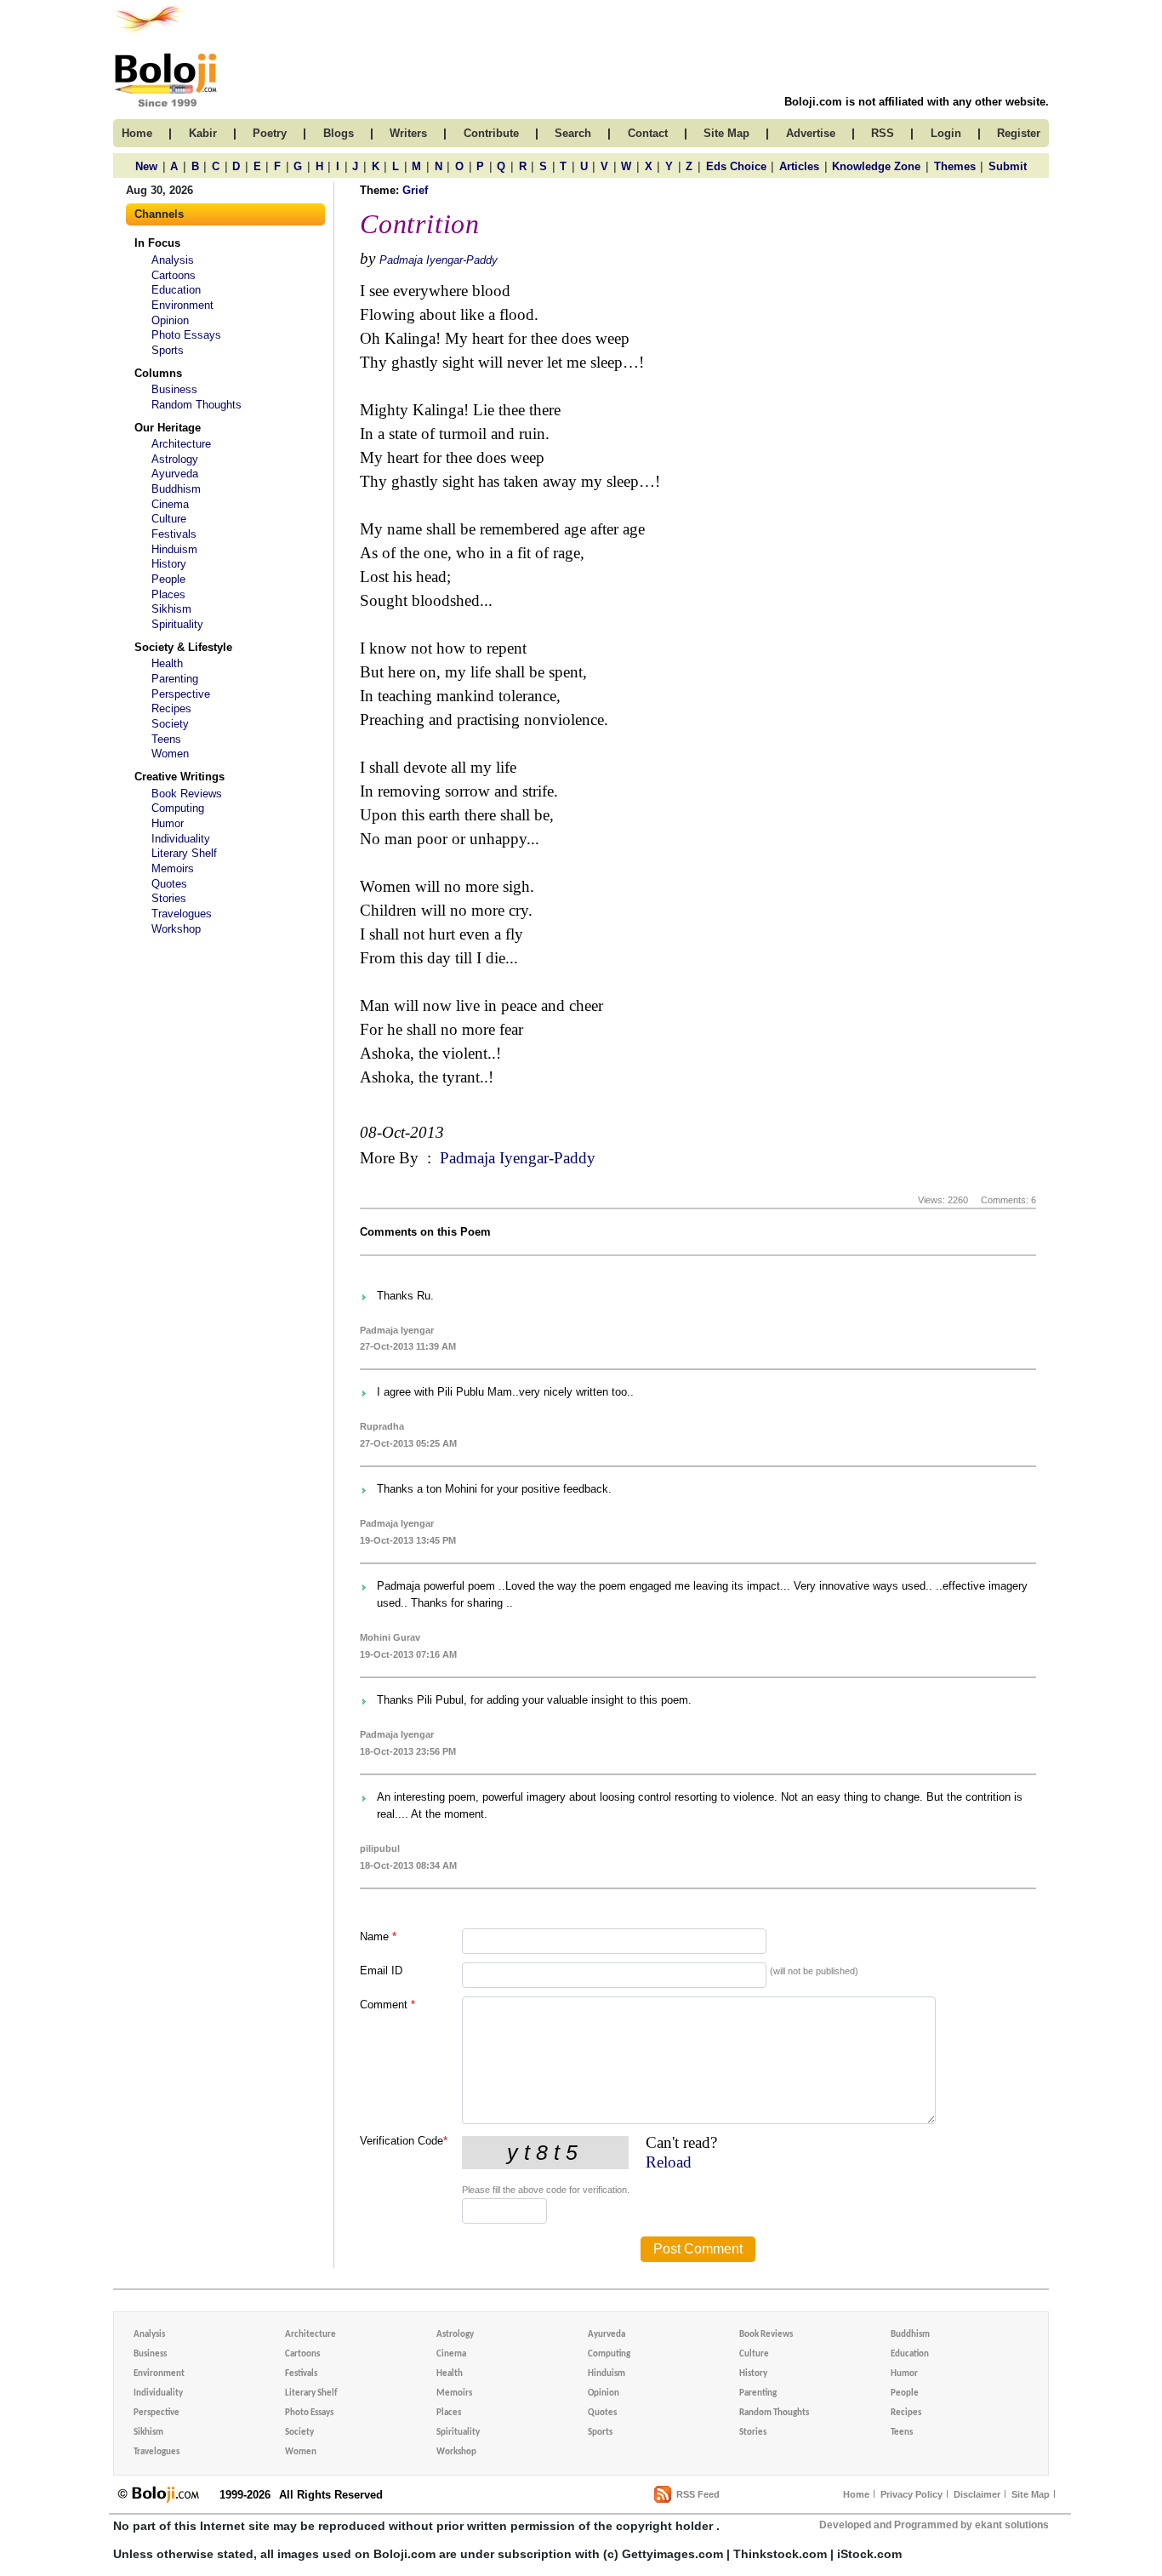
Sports (168, 350)
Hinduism (174, 549)
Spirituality (177, 624)
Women (170, 754)
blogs (339, 133)
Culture (169, 519)
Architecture (181, 444)
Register (1019, 133)
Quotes (169, 884)
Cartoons (174, 275)
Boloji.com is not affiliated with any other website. (917, 102)
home (137, 133)
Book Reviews (187, 794)
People (168, 579)
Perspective (181, 694)
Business (174, 389)
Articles (799, 166)
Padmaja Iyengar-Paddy (439, 260)
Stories (169, 898)
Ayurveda (175, 474)
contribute (491, 133)
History (169, 564)
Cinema (170, 504)
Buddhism (176, 489)
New (146, 166)
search (573, 133)
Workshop (176, 929)
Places (168, 594)
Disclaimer (977, 2494)
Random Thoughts (197, 405)
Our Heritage (168, 428)
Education (176, 290)
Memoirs (173, 868)
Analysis (173, 260)
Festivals (174, 534)
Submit (1008, 166)
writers (408, 133)
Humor (168, 823)
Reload (669, 2162)
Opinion (170, 320)
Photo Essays (186, 335)
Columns (158, 373)
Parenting (175, 679)
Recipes (171, 708)
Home (856, 2494)
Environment (182, 305)
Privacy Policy (911, 2494)
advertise (811, 133)
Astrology (175, 459)
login (946, 133)
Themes (955, 166)
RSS (883, 133)
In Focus (157, 243)
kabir (203, 133)
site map (726, 133)
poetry (270, 133)
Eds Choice (736, 166)
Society (170, 724)
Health (167, 663)
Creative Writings (179, 777)
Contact (648, 133)
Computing (178, 808)
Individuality (181, 839)
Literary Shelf (184, 853)
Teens (166, 739)
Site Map (1031, 2494)
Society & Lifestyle (183, 647)
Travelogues (182, 914)
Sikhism (171, 609)
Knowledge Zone (876, 166)
